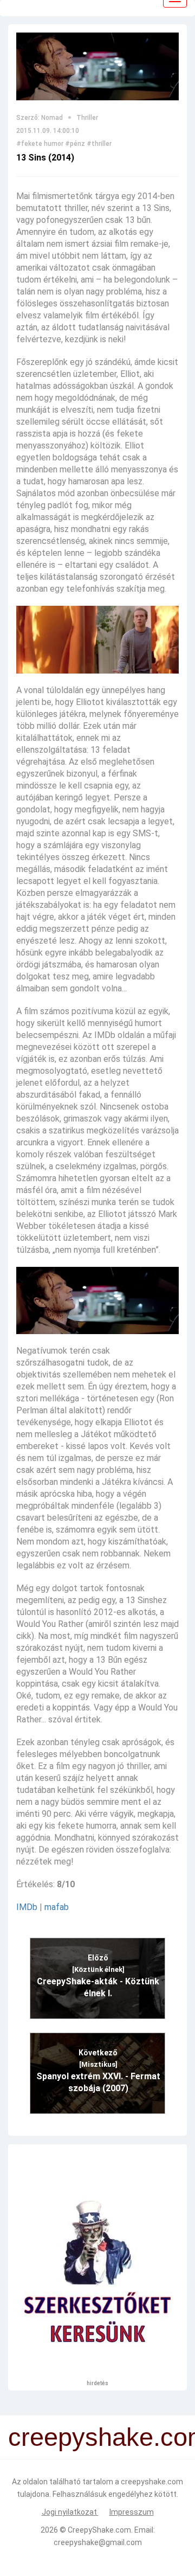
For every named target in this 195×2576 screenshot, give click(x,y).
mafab (57, 1907)
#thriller (99, 144)
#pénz (75, 144)
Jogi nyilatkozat (70, 2512)
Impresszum (132, 2512)
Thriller (87, 118)
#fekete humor (40, 144)
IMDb (27, 1907)
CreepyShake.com (99, 2530)
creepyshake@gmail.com (98, 2542)
